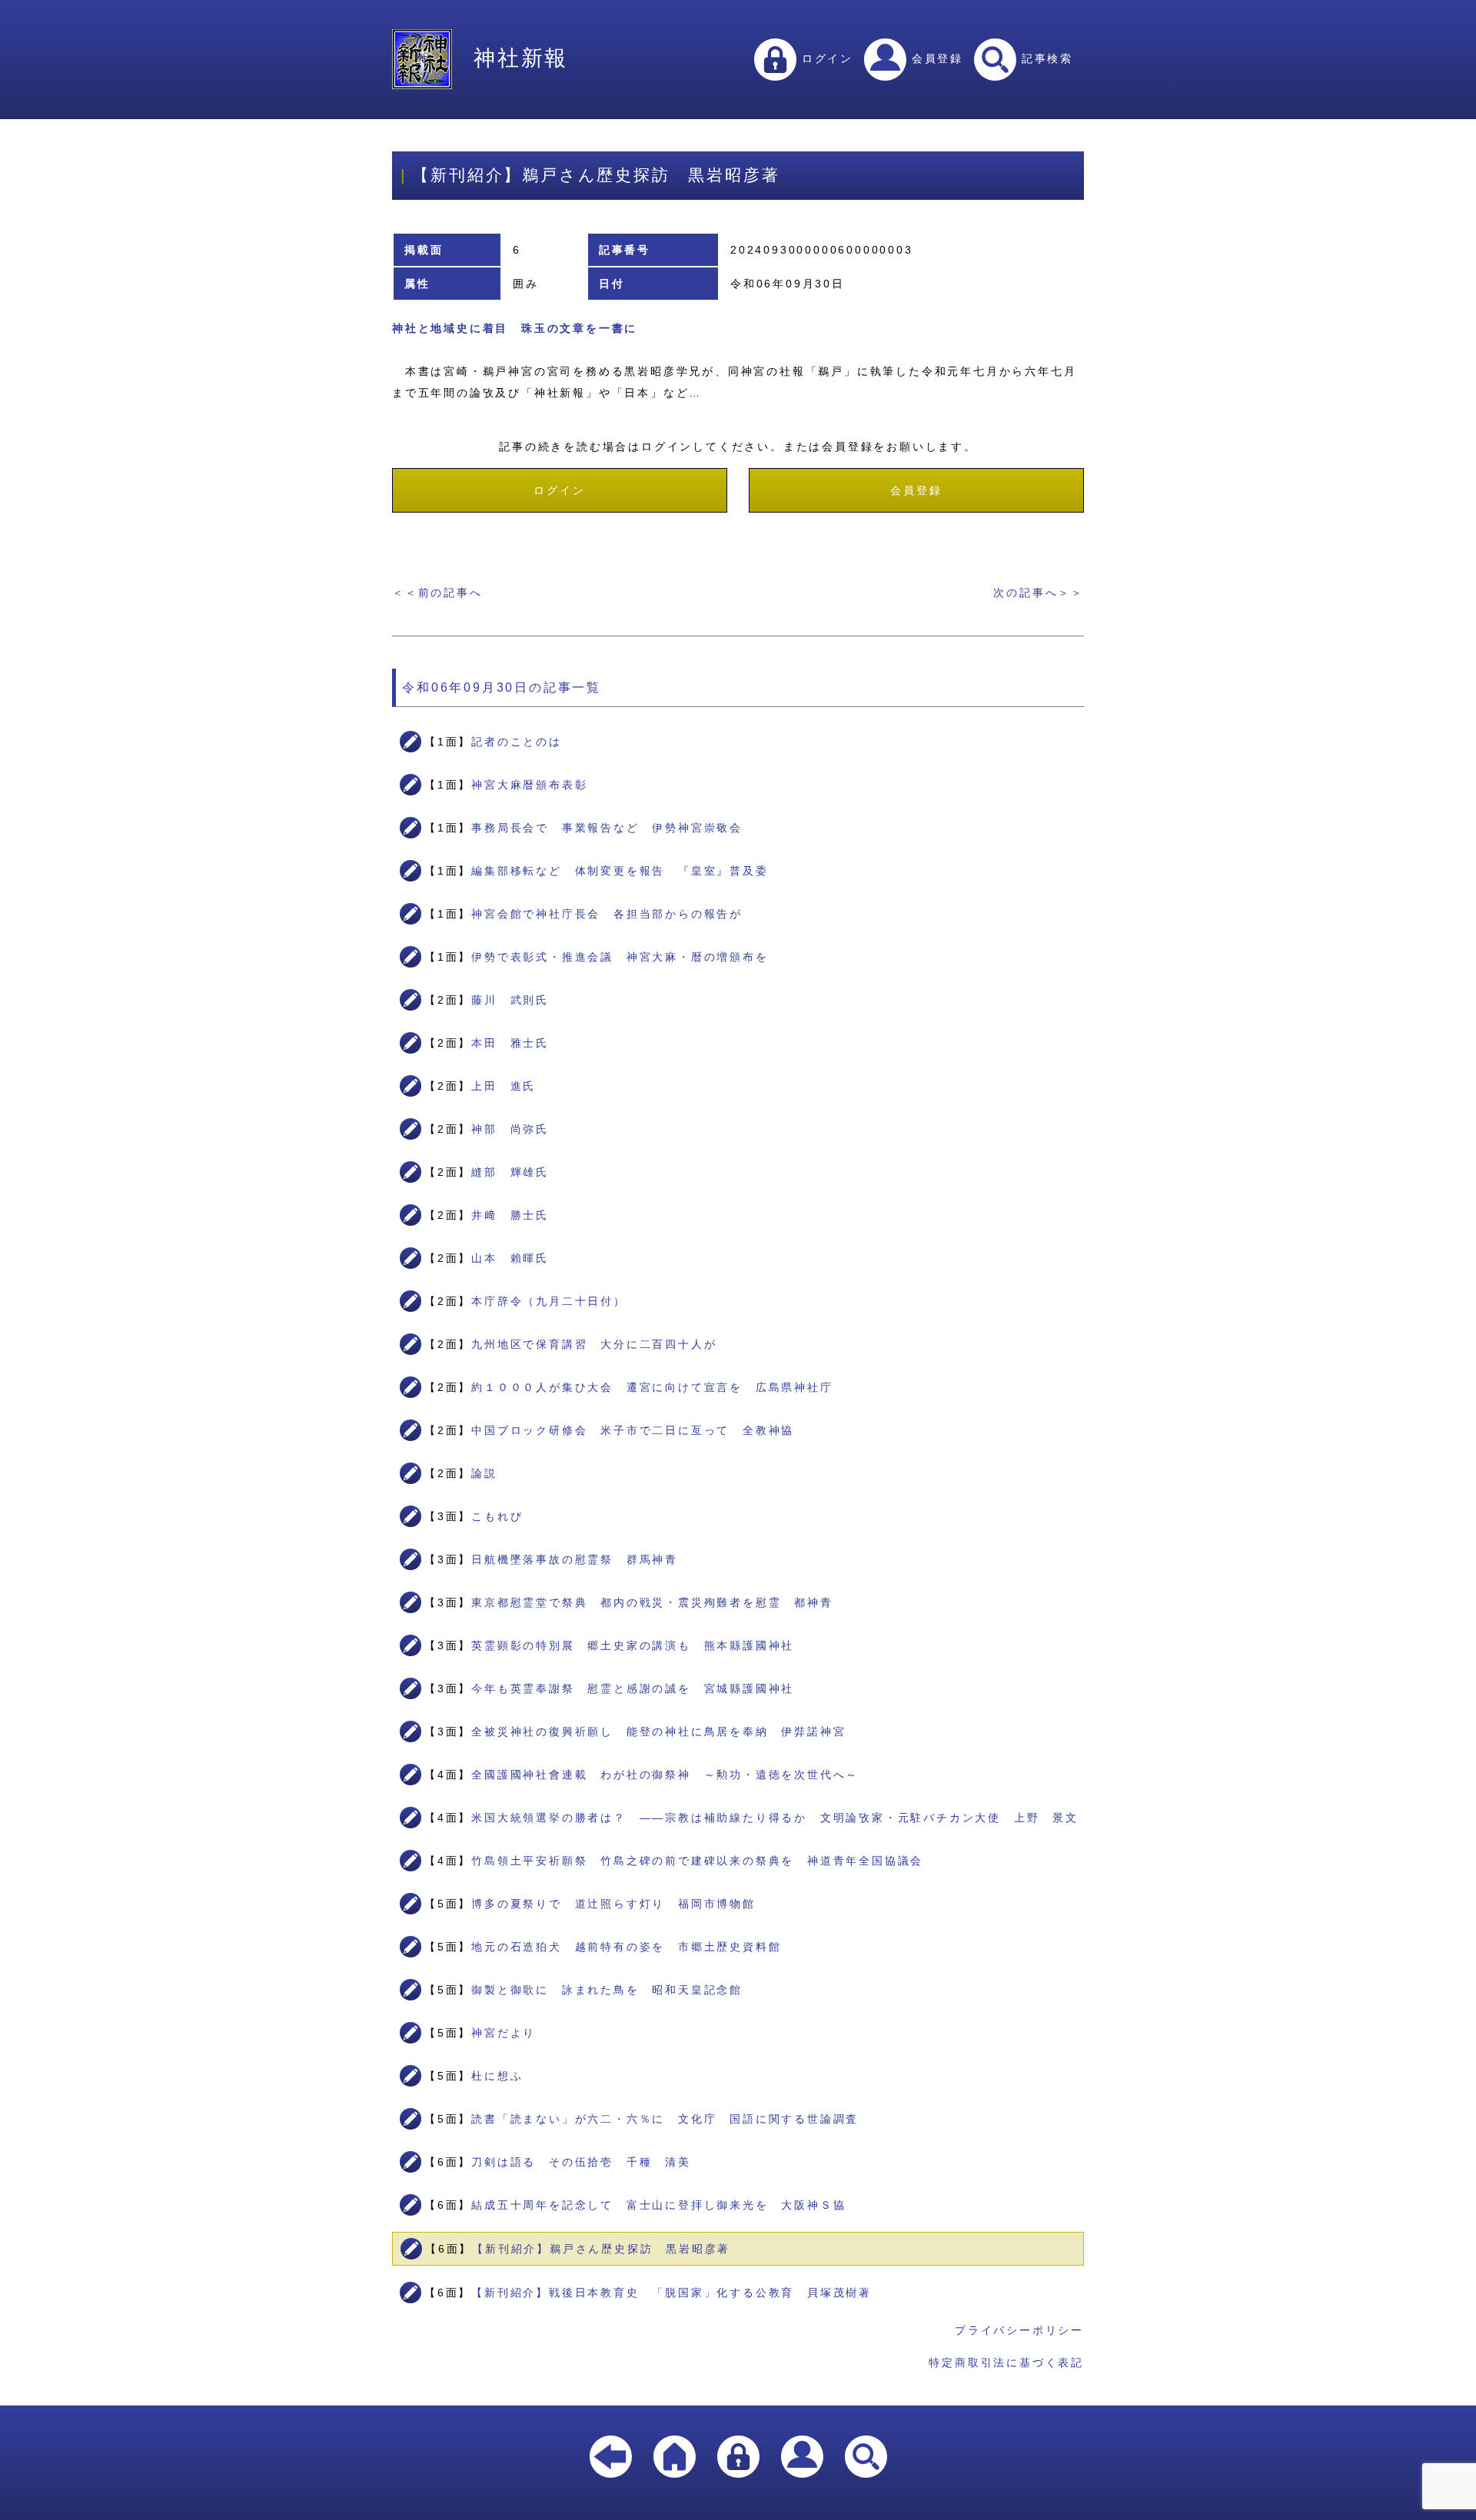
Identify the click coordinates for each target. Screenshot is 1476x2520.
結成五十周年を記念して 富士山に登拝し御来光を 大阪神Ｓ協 (658, 2205)
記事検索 (1045, 58)
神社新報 (521, 58)
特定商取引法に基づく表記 (1006, 2362)
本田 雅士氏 (510, 1043)
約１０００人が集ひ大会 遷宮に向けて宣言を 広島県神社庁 (652, 1387)
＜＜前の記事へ (437, 593)
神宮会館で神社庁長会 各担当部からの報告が (607, 914)
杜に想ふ (497, 2076)
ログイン (825, 58)
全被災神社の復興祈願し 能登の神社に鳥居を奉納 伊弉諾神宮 (658, 1731)
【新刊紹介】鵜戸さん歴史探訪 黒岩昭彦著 (601, 2249)
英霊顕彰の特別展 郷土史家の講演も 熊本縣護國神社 (633, 1645)
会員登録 (935, 58)
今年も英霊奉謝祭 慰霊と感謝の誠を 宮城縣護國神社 (633, 1688)
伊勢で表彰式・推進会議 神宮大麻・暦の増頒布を (620, 957)
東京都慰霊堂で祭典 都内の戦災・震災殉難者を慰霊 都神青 (652, 1602)
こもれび (497, 1516)
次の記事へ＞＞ (1039, 593)
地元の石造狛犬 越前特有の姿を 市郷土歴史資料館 (626, 1947)
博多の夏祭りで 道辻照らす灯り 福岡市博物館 (613, 1904)
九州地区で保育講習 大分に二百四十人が (594, 1344)
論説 (484, 1473)
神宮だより (504, 2033)
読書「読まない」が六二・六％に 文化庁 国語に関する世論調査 (665, 2119)
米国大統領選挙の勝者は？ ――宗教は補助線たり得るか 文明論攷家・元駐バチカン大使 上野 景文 (775, 1818)
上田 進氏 (504, 1086)
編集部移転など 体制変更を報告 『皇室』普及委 (620, 871)
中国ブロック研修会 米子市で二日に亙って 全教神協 (633, 1430)
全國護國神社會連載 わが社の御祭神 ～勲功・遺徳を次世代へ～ (665, 1775)
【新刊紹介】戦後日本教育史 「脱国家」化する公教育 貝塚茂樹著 (672, 2293)
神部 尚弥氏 (510, 1129)
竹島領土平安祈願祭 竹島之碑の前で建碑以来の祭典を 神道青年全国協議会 (697, 1861)
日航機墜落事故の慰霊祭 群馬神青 (575, 1559)
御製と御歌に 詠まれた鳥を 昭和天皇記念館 (607, 1990)
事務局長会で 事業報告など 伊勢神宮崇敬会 (607, 828)
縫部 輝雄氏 (510, 1172)
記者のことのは (517, 742)
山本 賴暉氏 (510, 1258)
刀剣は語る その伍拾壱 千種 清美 (581, 2162)
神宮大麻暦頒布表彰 (529, 785)
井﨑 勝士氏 (510, 1215)
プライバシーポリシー (1019, 2330)
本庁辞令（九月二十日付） (549, 1301)
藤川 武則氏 (510, 1000)
